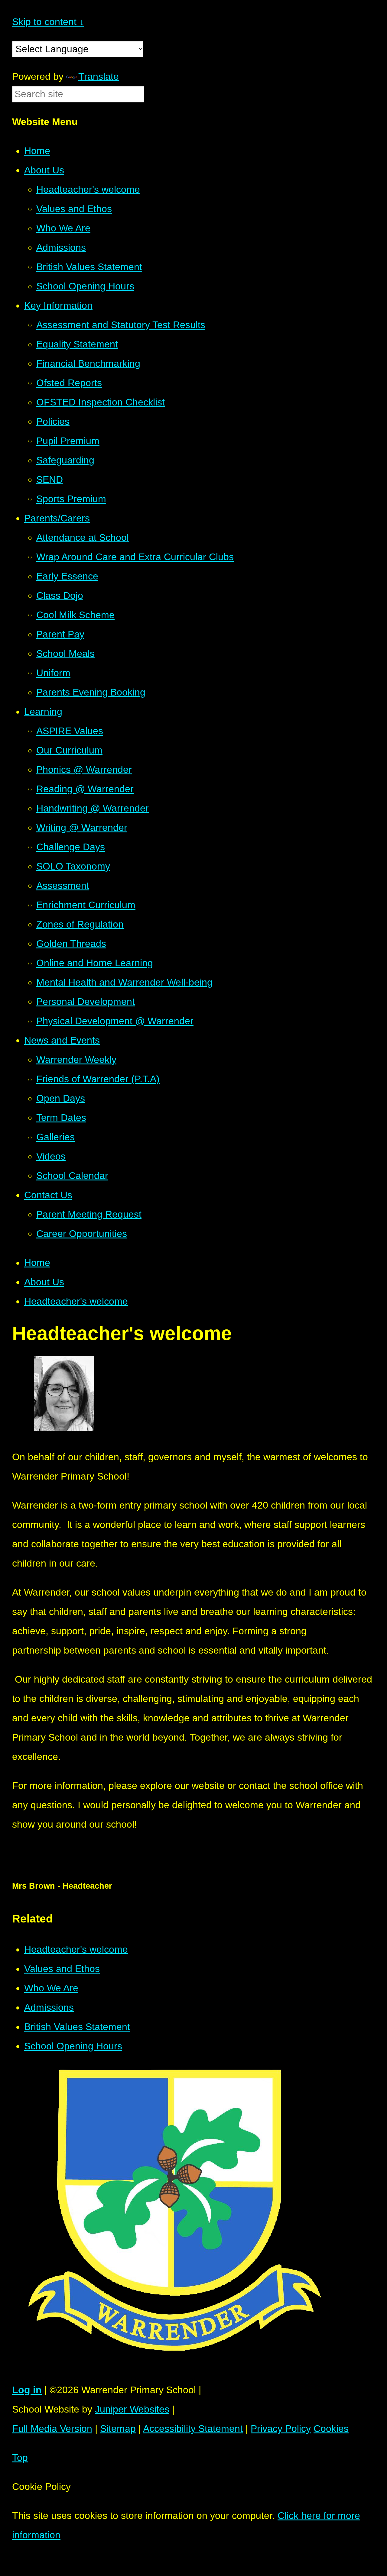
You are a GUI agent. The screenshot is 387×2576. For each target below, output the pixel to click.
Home (37, 1263)
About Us (44, 1282)
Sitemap (118, 2429)
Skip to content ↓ (48, 22)
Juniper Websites (132, 2409)
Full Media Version (52, 2429)
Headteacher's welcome (76, 1301)
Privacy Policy (281, 2429)
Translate (99, 76)
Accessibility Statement (193, 2429)
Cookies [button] (331, 2429)
